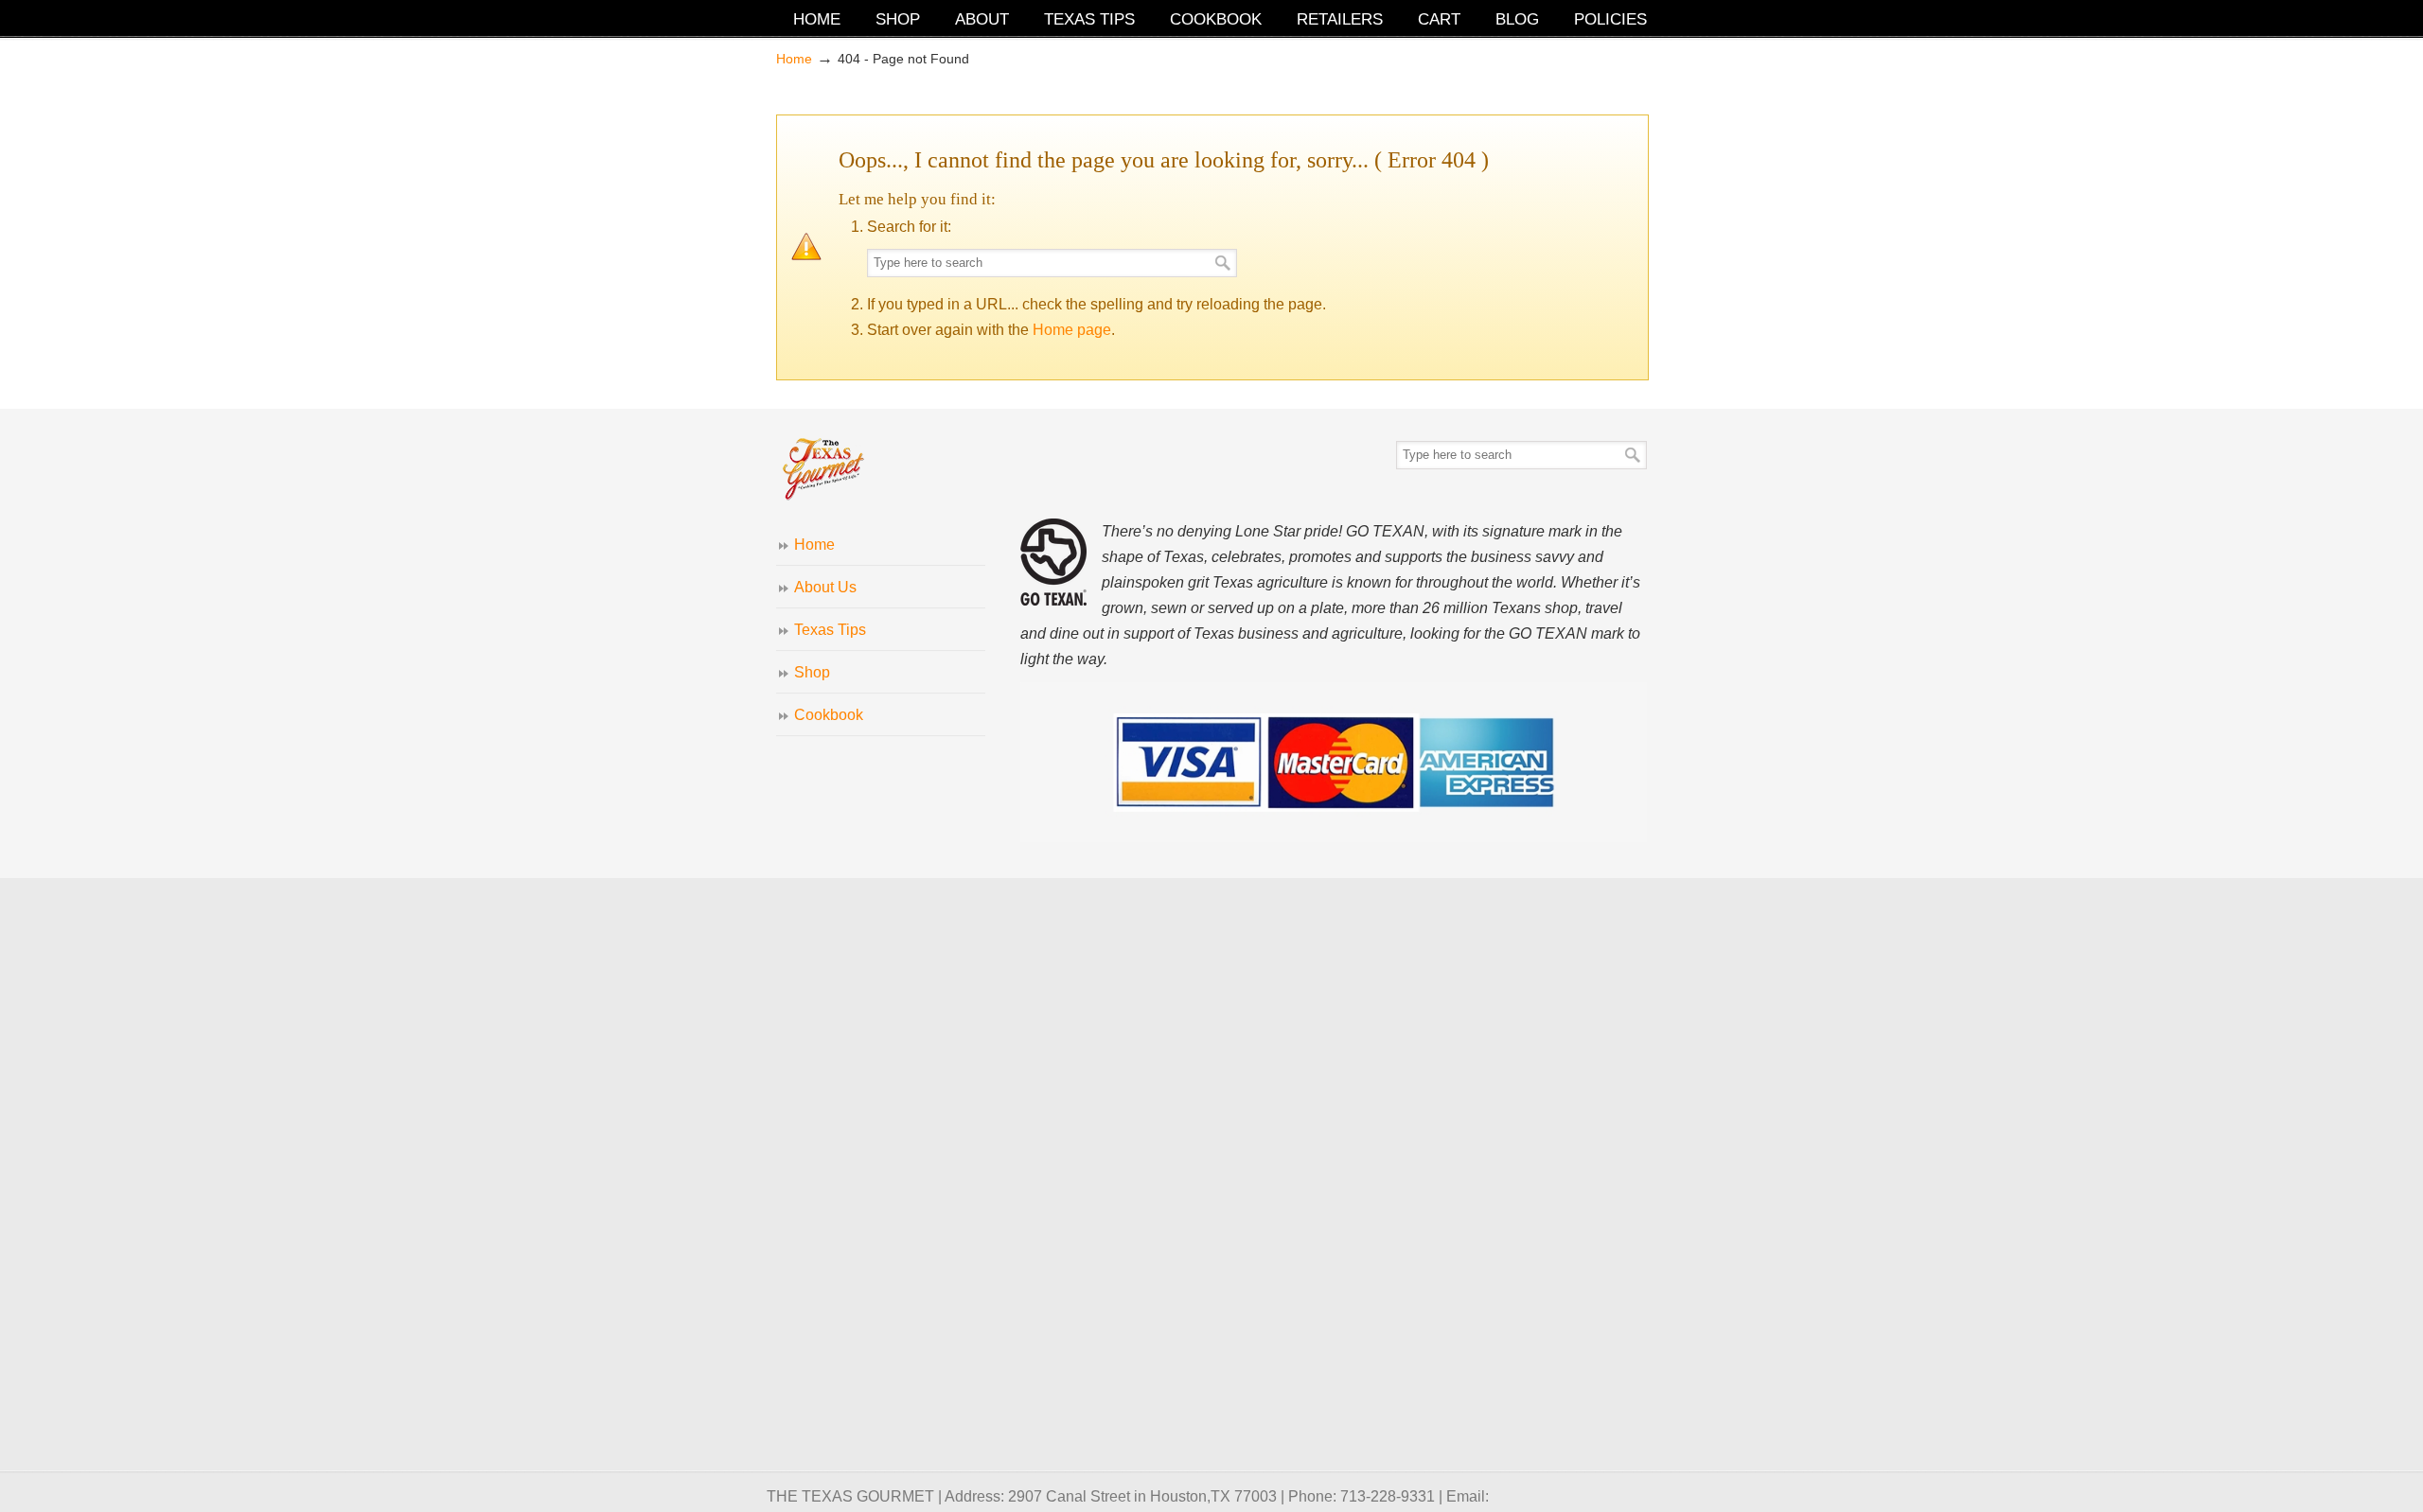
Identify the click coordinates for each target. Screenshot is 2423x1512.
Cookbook (829, 715)
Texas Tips (830, 630)
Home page (1072, 330)
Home (794, 59)
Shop (812, 672)
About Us (825, 587)
